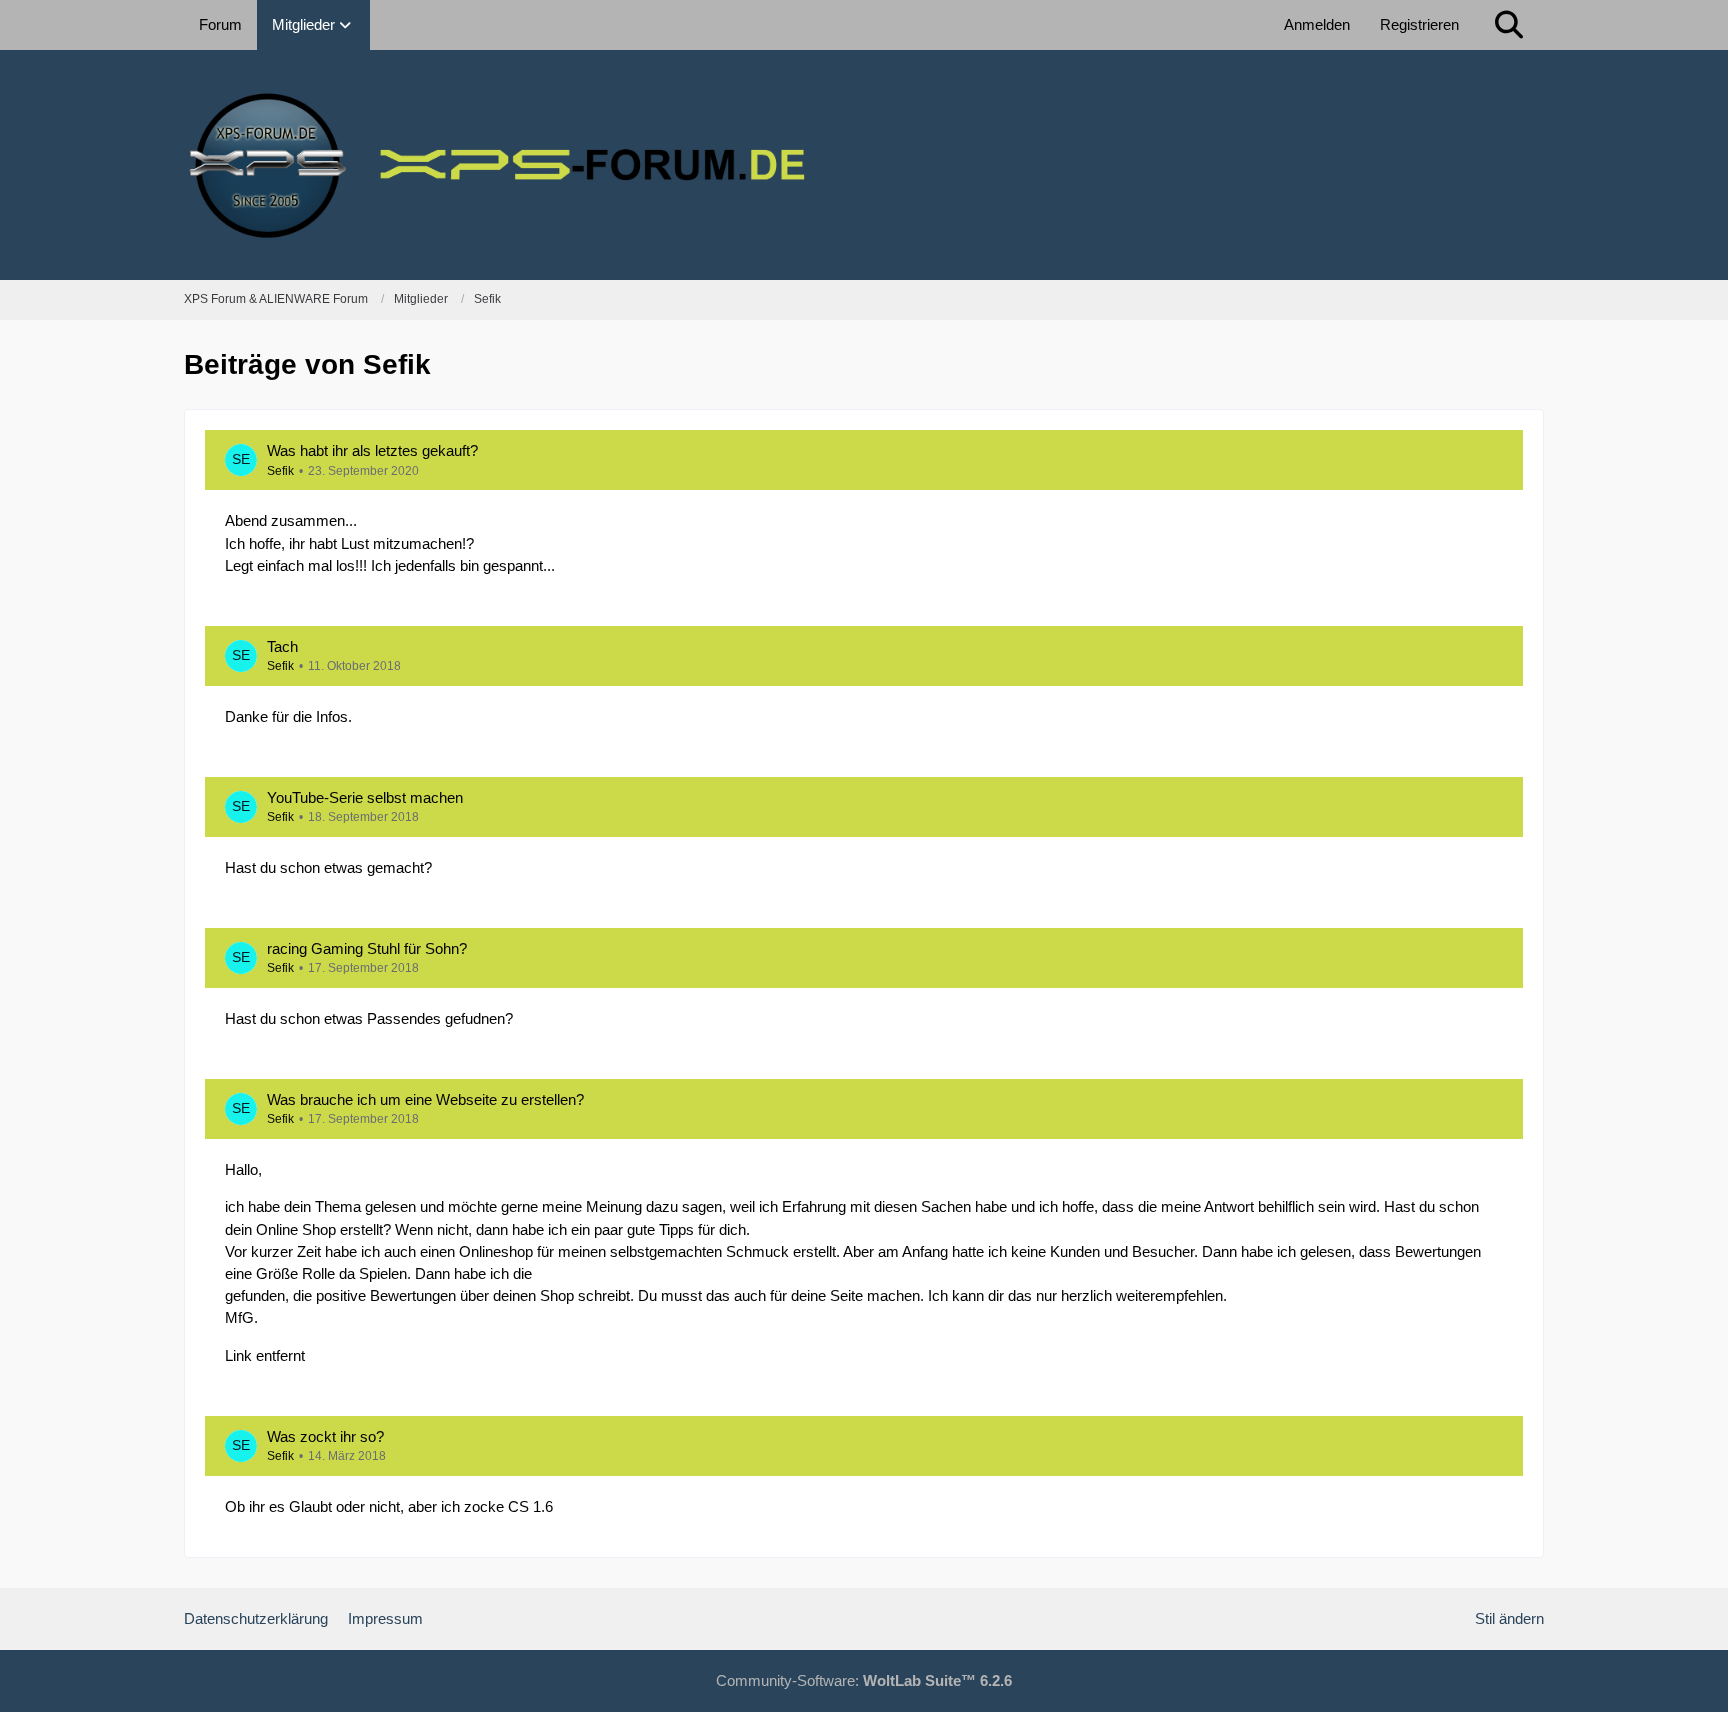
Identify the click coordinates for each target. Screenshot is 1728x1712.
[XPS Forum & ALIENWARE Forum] (864, 165)
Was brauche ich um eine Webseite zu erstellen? (425, 1099)
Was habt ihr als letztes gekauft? (372, 450)
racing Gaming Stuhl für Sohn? (367, 948)
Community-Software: (864, 1680)
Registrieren (1419, 24)
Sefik (280, 471)
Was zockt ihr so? (325, 1436)
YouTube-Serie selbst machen (365, 797)
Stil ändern (1509, 1618)
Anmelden (1317, 24)
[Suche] (1509, 25)
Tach (282, 646)
